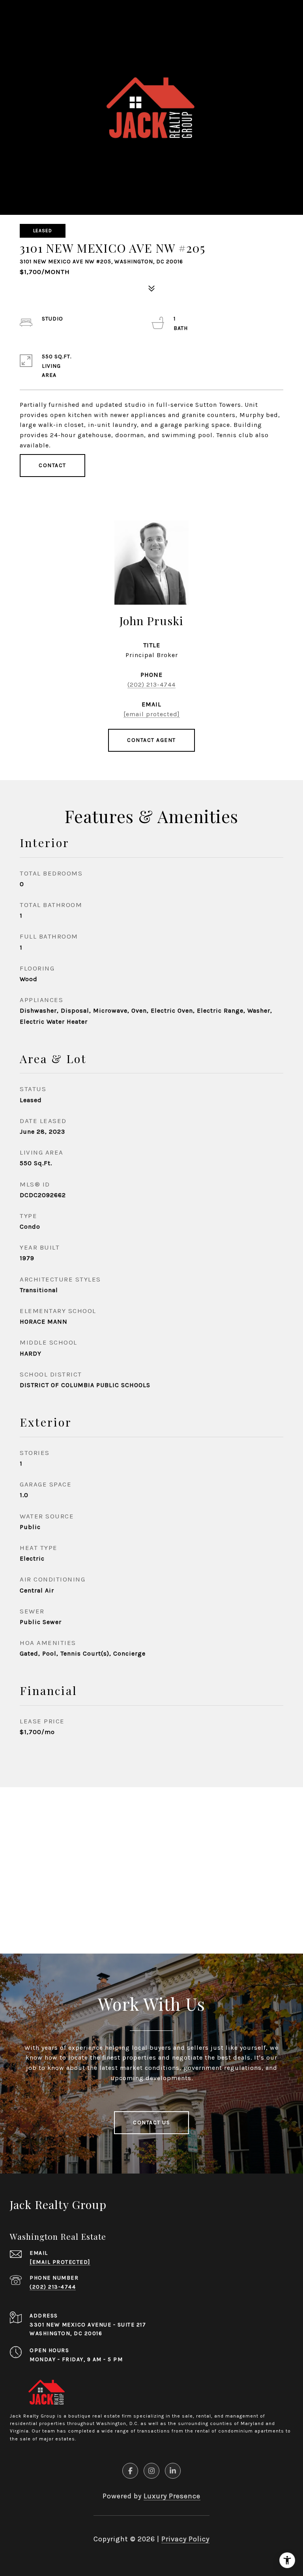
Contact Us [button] (151, 2122)
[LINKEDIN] (173, 2471)
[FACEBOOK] (130, 2471)
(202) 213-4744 (151, 685)
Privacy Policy (185, 2539)
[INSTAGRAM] (151, 2471)
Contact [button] (52, 465)
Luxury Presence (172, 2496)
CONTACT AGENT (151, 740)
